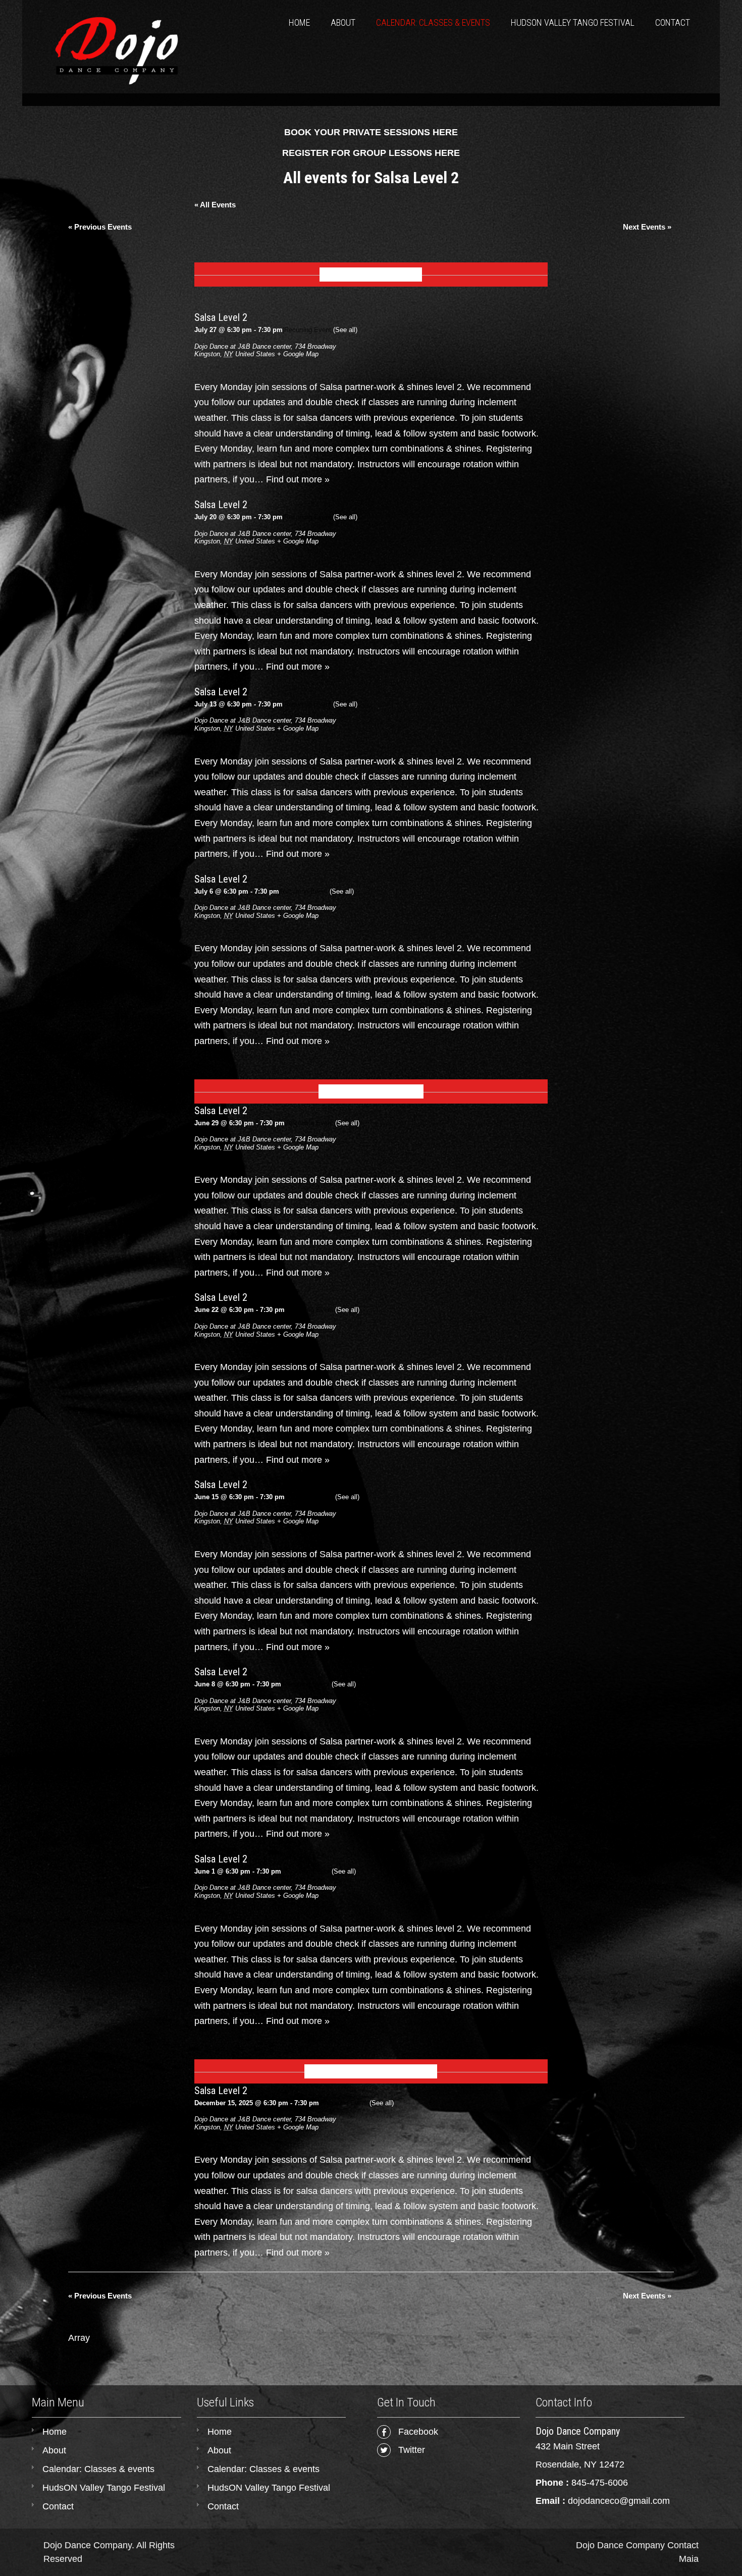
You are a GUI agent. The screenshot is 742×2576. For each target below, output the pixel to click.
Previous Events (100, 227)
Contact (673, 22)
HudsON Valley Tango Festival (573, 22)
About (343, 22)
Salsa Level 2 (221, 317)
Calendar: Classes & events (433, 22)
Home (299, 22)
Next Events (647, 227)
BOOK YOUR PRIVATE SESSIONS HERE (371, 132)
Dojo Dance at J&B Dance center (243, 346)
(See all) (345, 330)
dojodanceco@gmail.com (619, 2501)
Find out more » (298, 479)
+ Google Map (298, 354)
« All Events (215, 205)
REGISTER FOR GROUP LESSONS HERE (371, 153)
